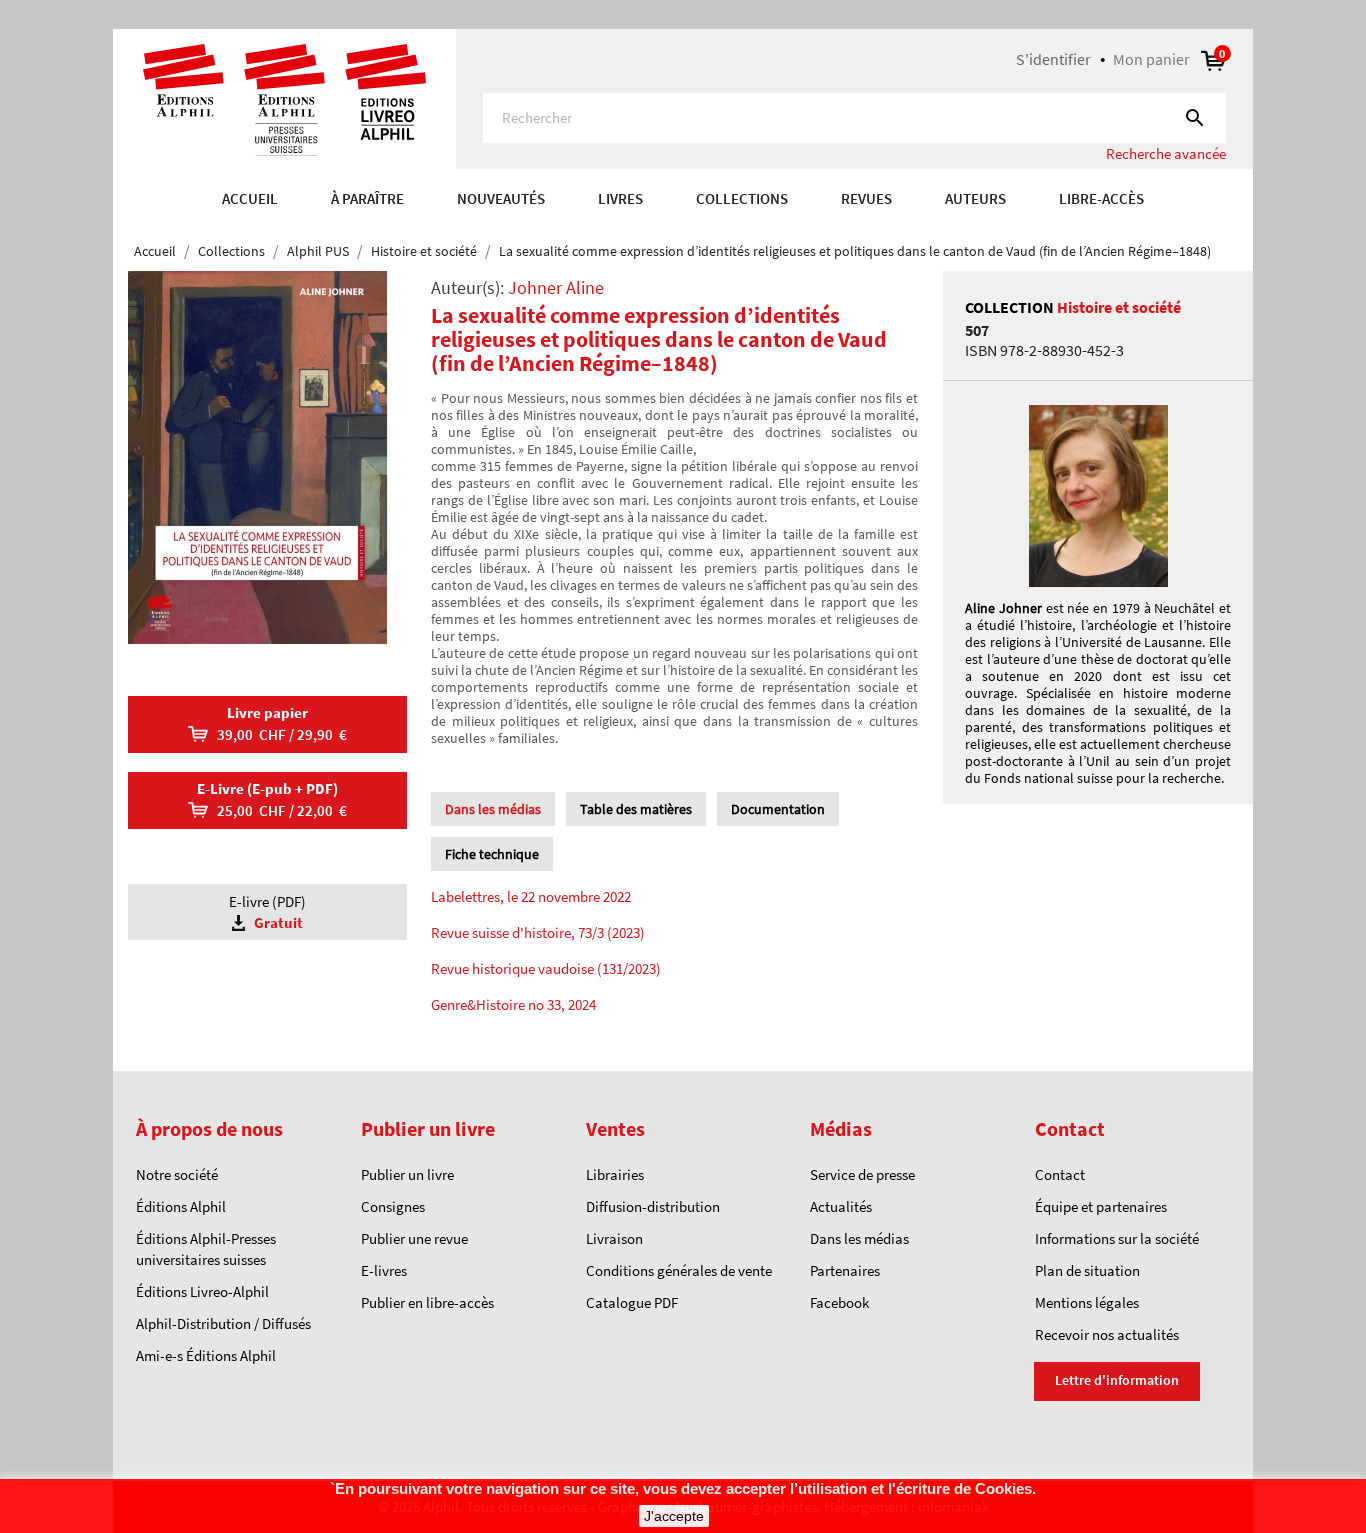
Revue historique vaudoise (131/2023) (546, 968)
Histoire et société (1119, 307)
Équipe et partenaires (1101, 1206)
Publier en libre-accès (427, 1302)
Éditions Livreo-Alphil (202, 1291)
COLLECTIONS (742, 198)
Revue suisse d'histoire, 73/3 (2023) (538, 932)
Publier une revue (414, 1238)
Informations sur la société (1117, 1238)
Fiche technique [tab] (492, 854)
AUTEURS (975, 198)
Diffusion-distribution (653, 1206)
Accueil (250, 198)
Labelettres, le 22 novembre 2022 (531, 896)
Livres (620, 198)
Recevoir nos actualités (1107, 1334)
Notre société (177, 1174)
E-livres (384, 1270)
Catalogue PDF (632, 1302)
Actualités (841, 1206)
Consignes (393, 1206)
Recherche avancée (1166, 153)
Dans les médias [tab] (493, 809)
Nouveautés (501, 198)
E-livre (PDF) (267, 912)
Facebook (839, 1302)
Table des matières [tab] (636, 809)
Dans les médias (859, 1238)
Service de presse (862, 1174)
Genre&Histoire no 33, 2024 (513, 1004)
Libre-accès (1101, 198)
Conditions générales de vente (679, 1270)
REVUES (866, 198)
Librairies (615, 1174)
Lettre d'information (1117, 1380)
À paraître (367, 198)
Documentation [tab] (778, 809)
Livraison (614, 1238)
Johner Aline (556, 287)
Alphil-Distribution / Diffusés (223, 1323)
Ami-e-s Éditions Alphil (206, 1355)
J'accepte (674, 1516)
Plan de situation (1087, 1270)
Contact (1060, 1174)
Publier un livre (407, 1174)
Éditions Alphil (181, 1206)
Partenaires (845, 1270)
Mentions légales (1087, 1302)
